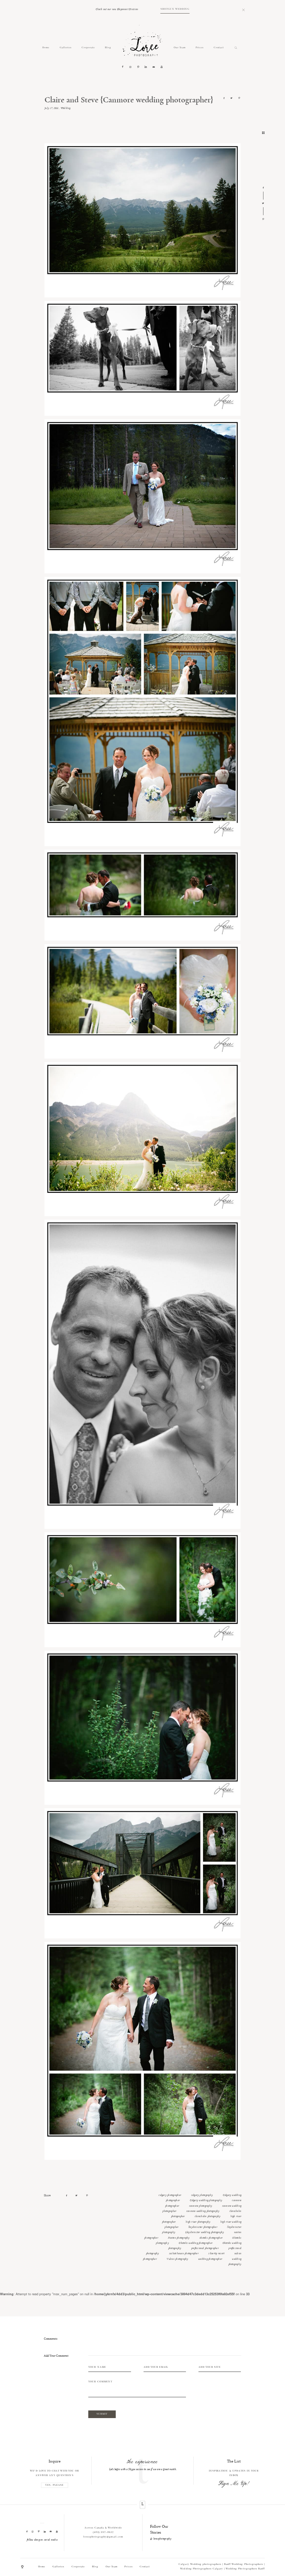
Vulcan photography (177, 2259)
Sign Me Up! (234, 2484)
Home (46, 48)
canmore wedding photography (203, 2211)
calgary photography (202, 2195)
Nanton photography (179, 2238)
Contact (219, 48)
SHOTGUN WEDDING (175, 9)
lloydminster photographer (203, 2227)
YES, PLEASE (54, 2485)
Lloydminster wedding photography (205, 2232)
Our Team (180, 48)
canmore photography (201, 2206)
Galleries (66, 48)
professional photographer (205, 2248)
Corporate (88, 48)
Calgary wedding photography (206, 2200)
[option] (143, 2465)
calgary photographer (170, 2195)
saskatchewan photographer (184, 2254)
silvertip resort (216, 2254)
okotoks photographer (211, 2238)
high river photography (198, 2222)
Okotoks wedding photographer (196, 2243)
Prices (200, 48)
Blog (108, 48)
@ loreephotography (161, 2539)
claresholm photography (207, 2216)
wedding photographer (210, 2259)
